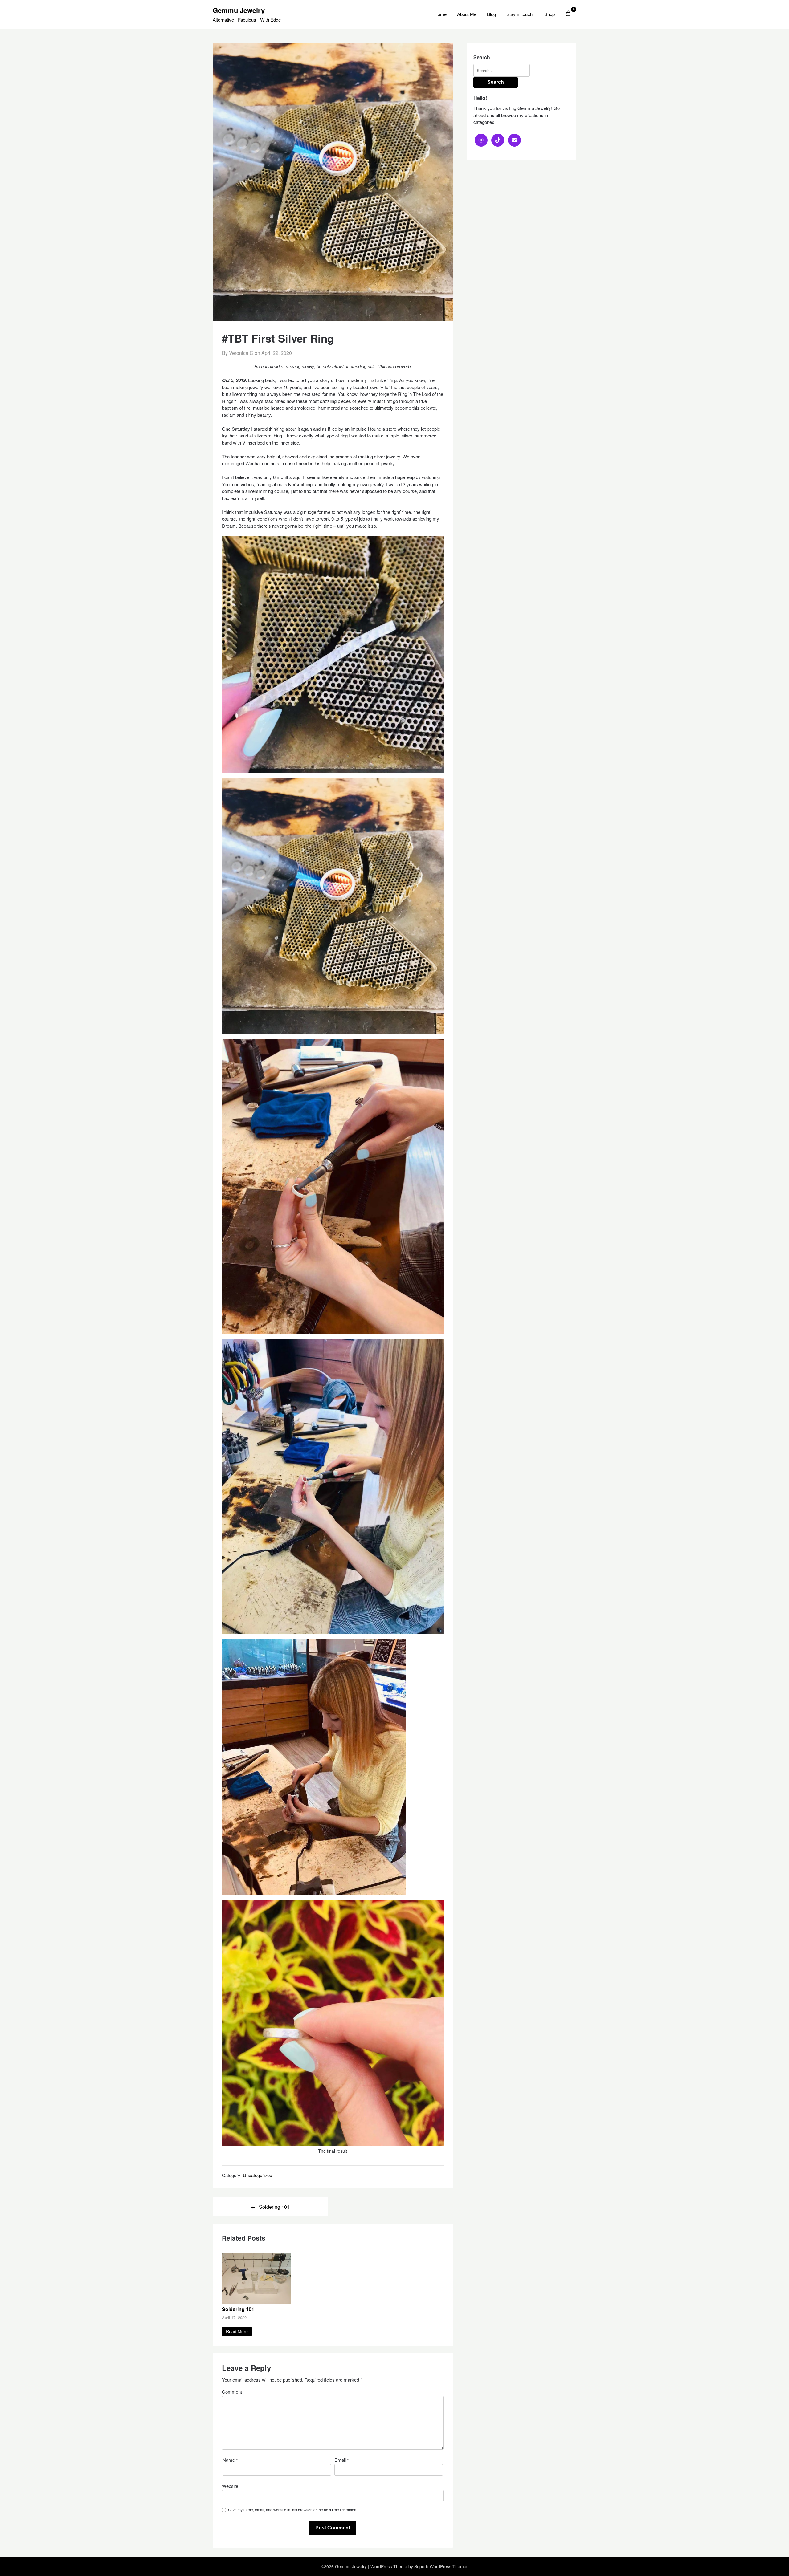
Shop (550, 14)
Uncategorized (258, 2175)
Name (230, 2460)
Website (230, 2486)
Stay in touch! (520, 14)
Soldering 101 (274, 2207)
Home (440, 14)
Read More (237, 2331)
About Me (467, 14)
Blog (491, 14)
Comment (233, 2392)
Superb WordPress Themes (441, 2566)
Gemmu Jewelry (239, 10)
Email (342, 2460)
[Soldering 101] (256, 2302)
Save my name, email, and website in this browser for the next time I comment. (293, 2510)
